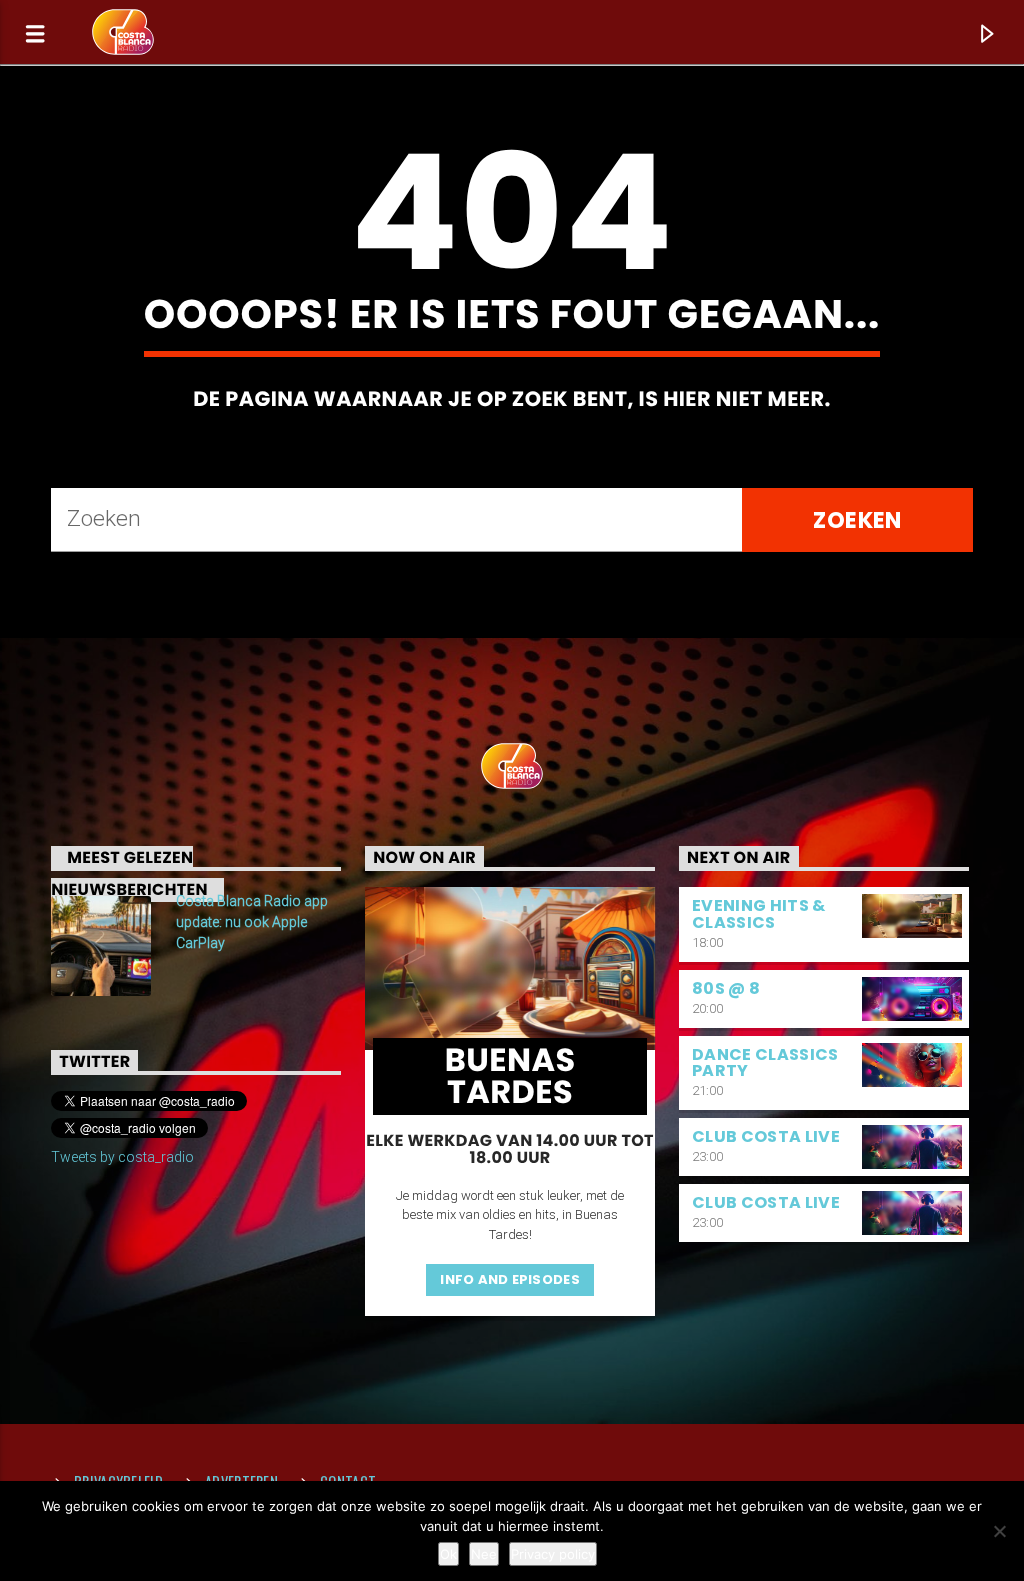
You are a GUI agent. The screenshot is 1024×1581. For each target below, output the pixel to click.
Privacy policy (553, 1554)
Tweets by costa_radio (122, 1157)
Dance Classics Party (765, 1063)
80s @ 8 (726, 988)
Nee (484, 1554)
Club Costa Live (766, 1136)
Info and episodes (509, 1279)
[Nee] (999, 1531)
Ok (448, 1554)
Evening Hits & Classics (758, 914)
